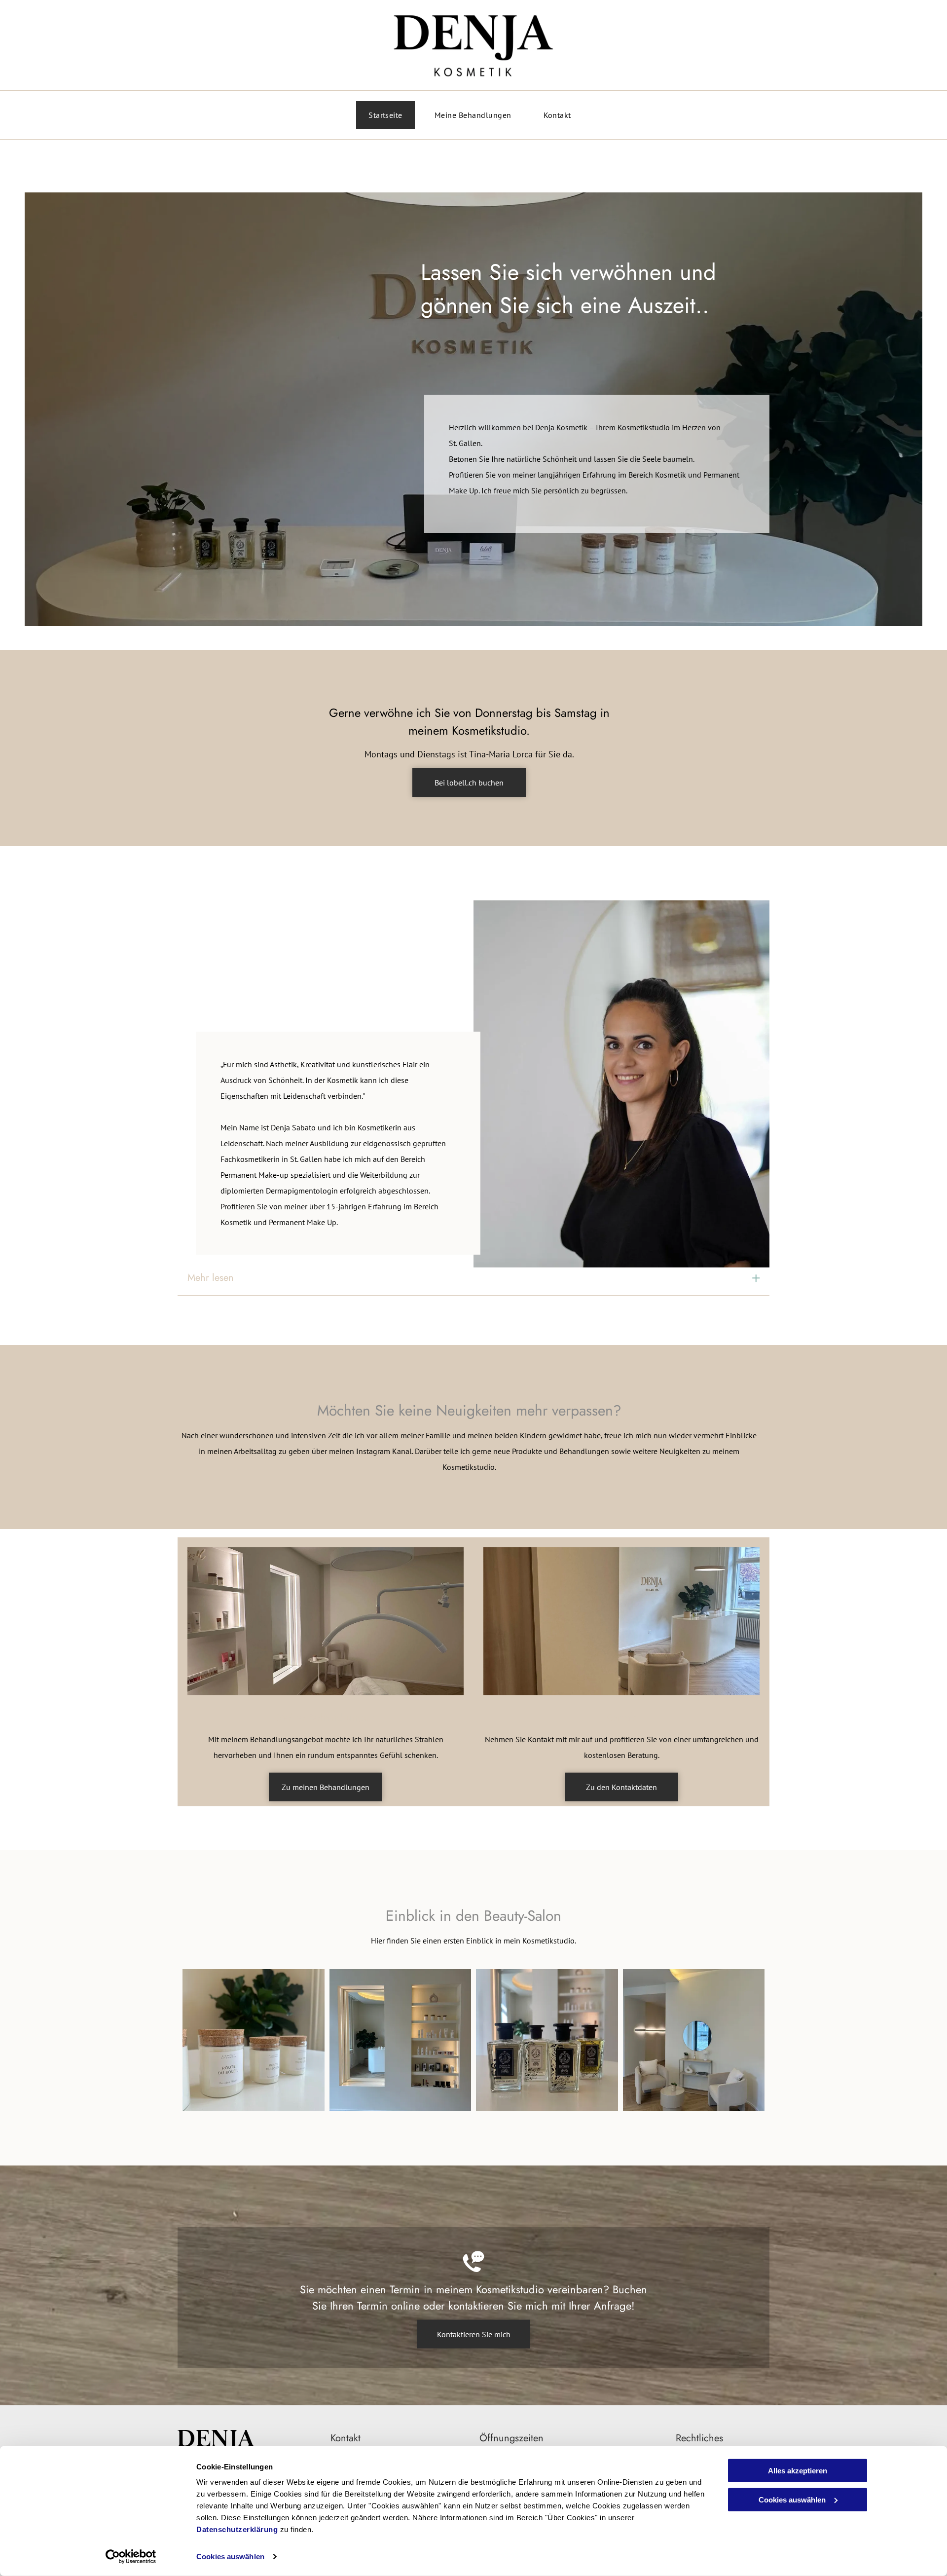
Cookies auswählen (230, 2557)
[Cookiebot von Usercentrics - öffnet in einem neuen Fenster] (131, 2557)
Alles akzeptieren (798, 2471)
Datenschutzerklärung (237, 2529)
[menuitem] (389, 115)
